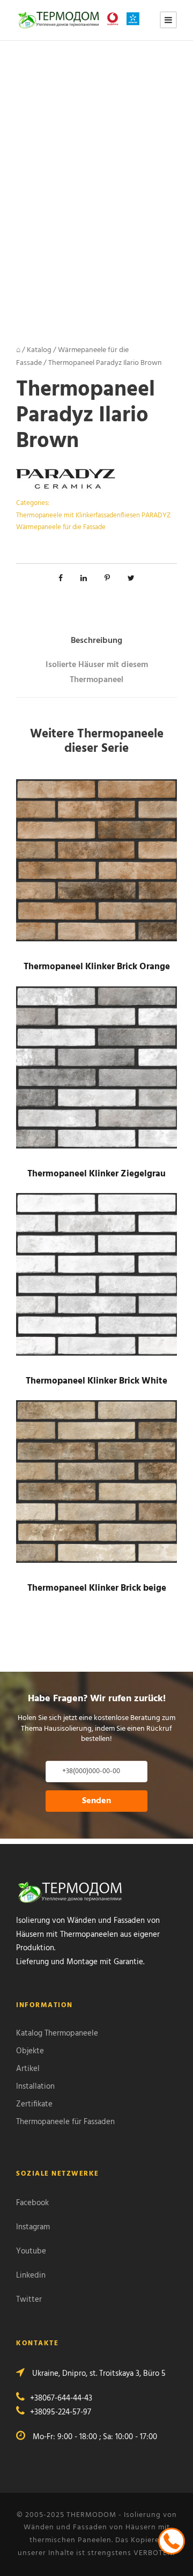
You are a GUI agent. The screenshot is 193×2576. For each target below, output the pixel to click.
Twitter (29, 2300)
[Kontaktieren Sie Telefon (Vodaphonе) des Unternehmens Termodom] (115, 19)
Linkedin (31, 2275)
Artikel (28, 2069)
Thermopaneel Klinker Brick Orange (97, 967)
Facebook (32, 2203)
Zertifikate (34, 2104)
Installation (35, 2087)
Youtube (31, 2251)
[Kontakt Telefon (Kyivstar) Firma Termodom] (136, 19)
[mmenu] (168, 20)
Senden (96, 1801)
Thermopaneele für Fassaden (65, 2122)
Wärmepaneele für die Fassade (61, 527)
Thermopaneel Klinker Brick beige (97, 1588)
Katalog (39, 350)
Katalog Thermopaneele (57, 2033)
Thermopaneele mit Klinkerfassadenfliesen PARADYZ (93, 515)
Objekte (30, 2051)
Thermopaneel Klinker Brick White (96, 1381)
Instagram (33, 2227)
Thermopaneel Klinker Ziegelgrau (96, 1174)
